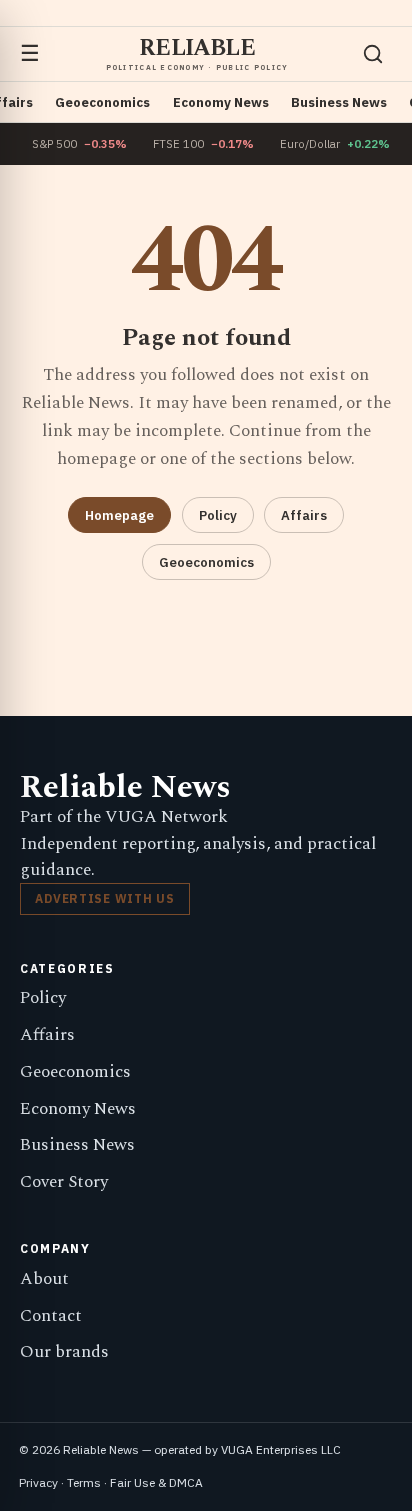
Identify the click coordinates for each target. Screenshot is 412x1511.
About (44, 1279)
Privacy (38, 1482)
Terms (84, 1482)
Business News (339, 102)
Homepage (119, 515)
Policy (218, 515)
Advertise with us (104, 898)
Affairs (304, 515)
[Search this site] (373, 54)
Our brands (64, 1352)
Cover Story (64, 1182)
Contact (51, 1316)
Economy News (221, 102)
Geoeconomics (102, 102)
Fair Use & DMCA (156, 1482)
